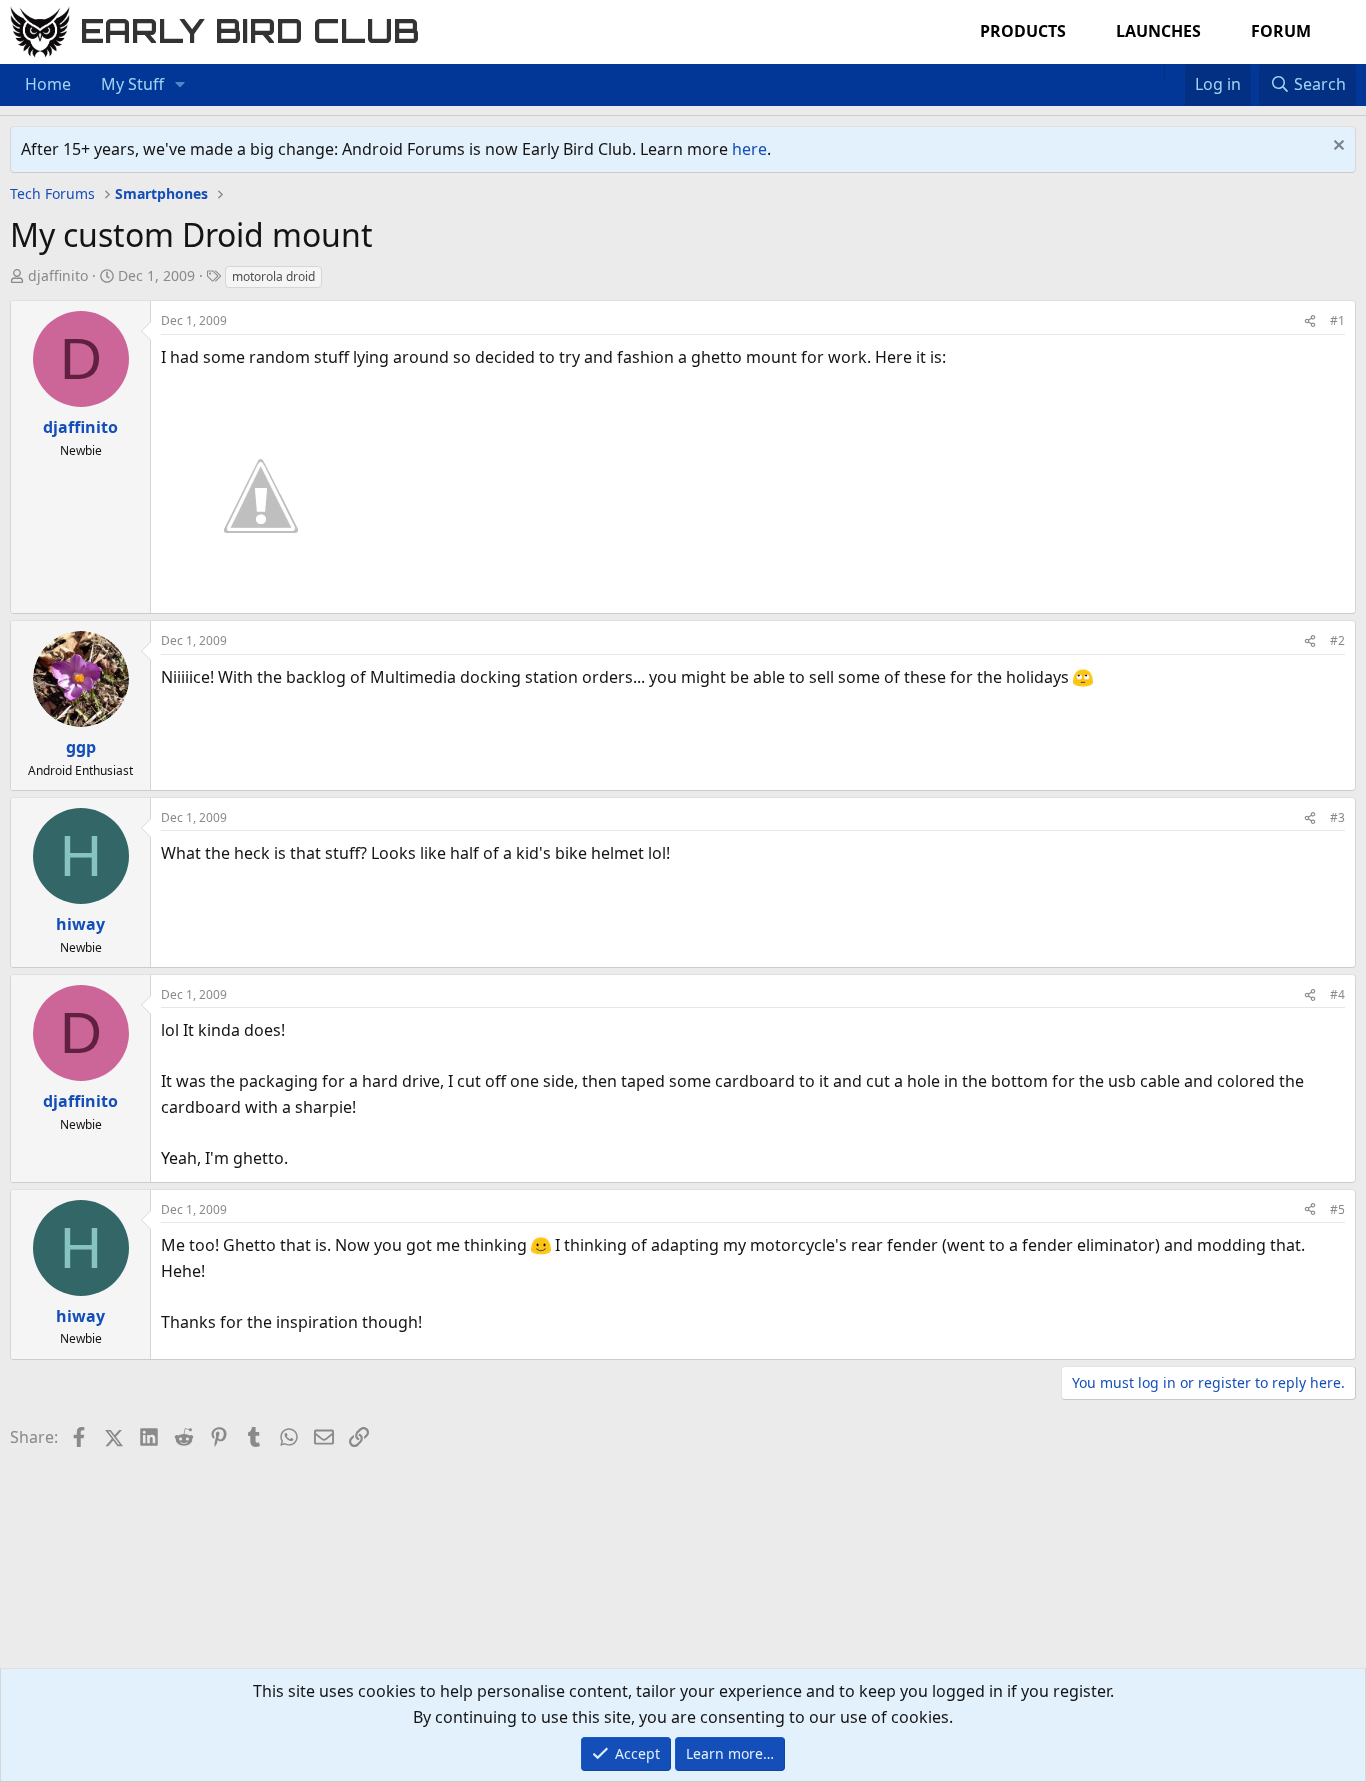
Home (48, 84)
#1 (1337, 320)
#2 (1337, 640)
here (749, 149)
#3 (1337, 817)
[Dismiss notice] (1336, 147)
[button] (180, 85)
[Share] (1310, 320)
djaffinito (58, 275)
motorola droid (273, 276)
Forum (1281, 31)
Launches (1158, 31)
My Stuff (132, 84)
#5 (1337, 1209)
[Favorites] (1174, 72)
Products (1023, 31)
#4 (1337, 994)
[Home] (1154, 72)
